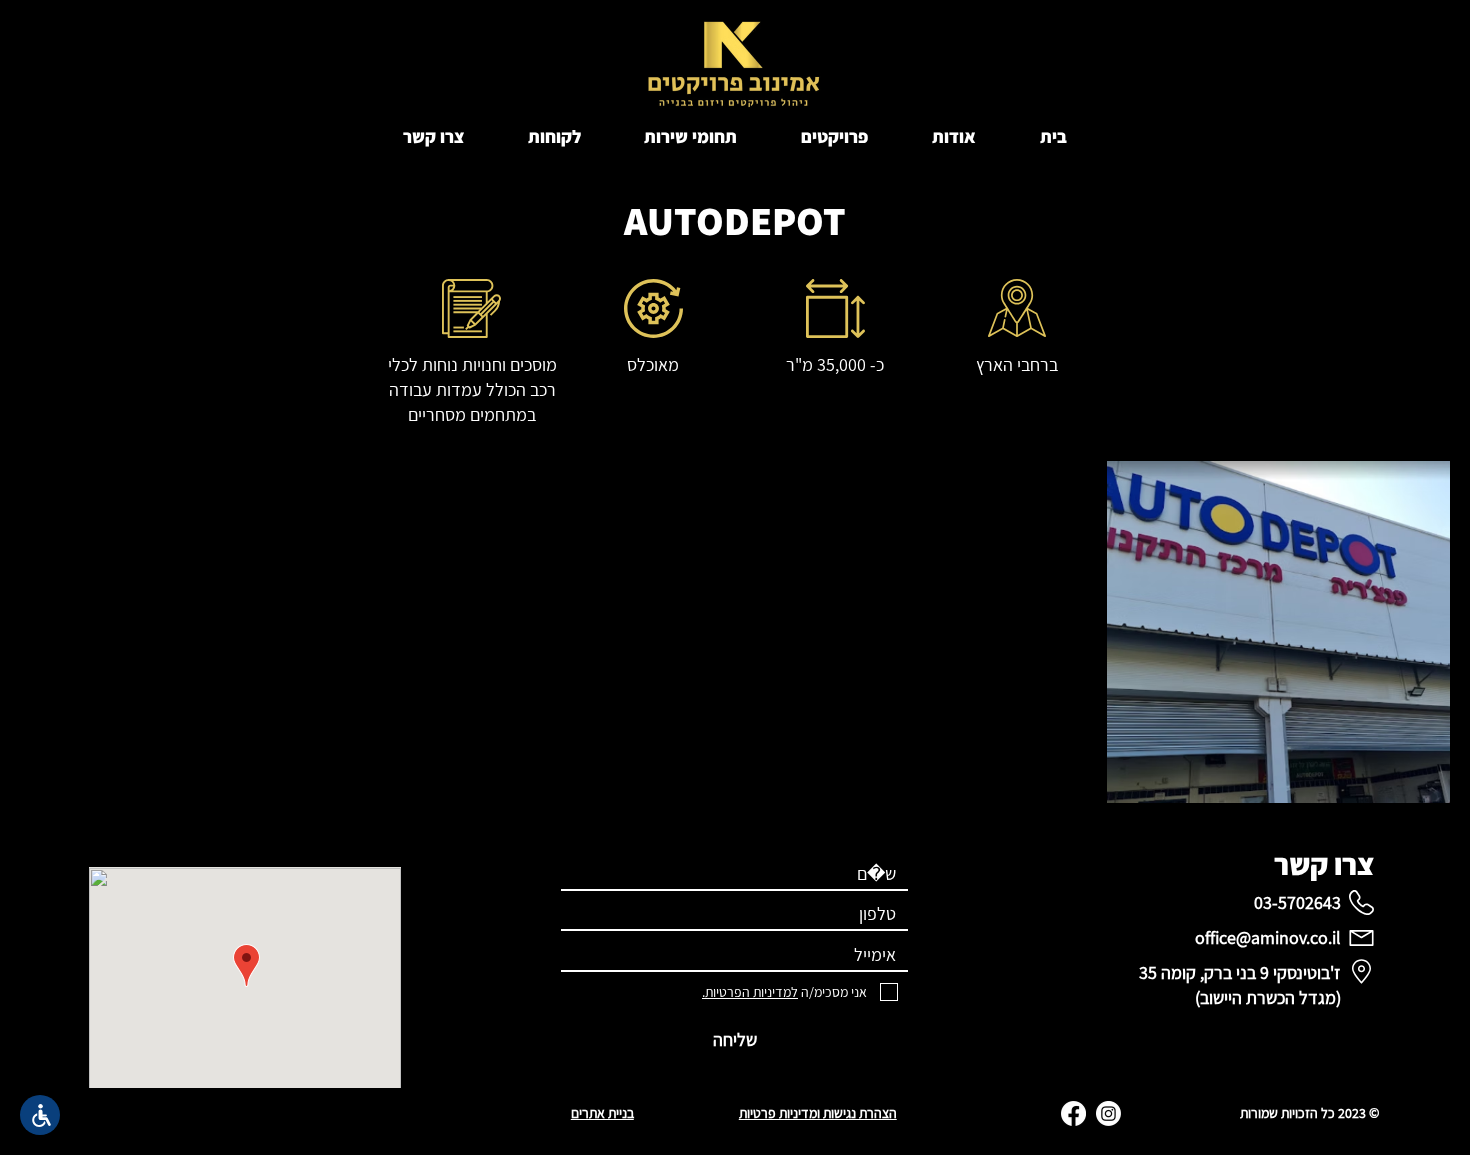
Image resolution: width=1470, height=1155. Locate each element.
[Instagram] (1108, 1113)
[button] (834, 136)
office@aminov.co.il (1268, 937)
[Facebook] (1073, 1113)
